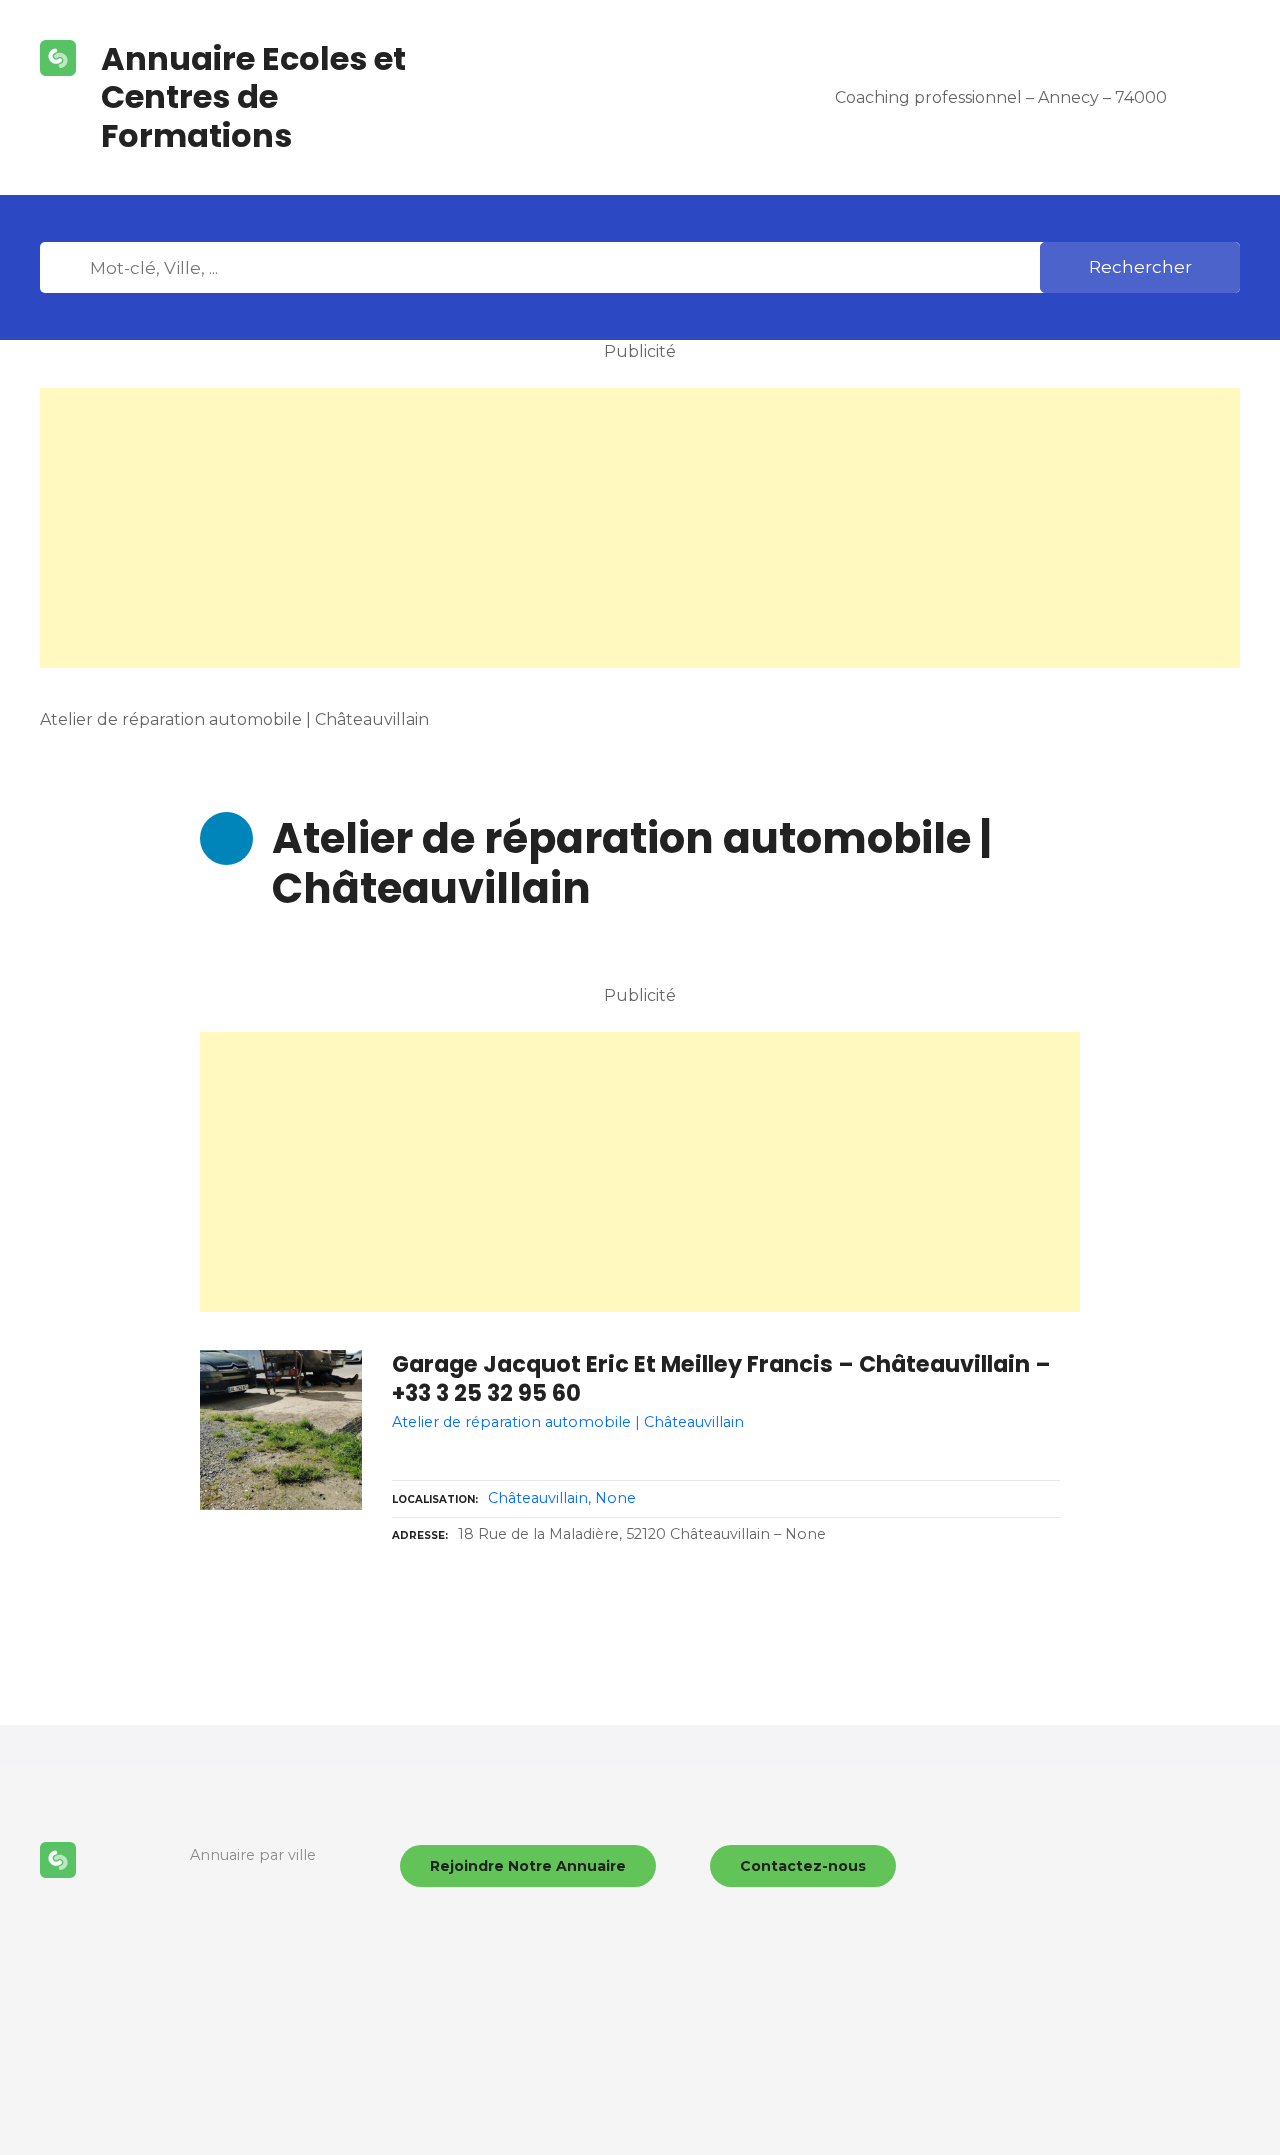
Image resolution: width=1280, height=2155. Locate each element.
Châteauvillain (538, 1498)
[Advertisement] (640, 528)
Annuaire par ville (253, 1855)
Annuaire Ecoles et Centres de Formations (253, 97)
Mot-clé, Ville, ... (69, 268)
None (615, 1498)
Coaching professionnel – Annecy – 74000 (1001, 97)
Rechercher (1140, 267)
